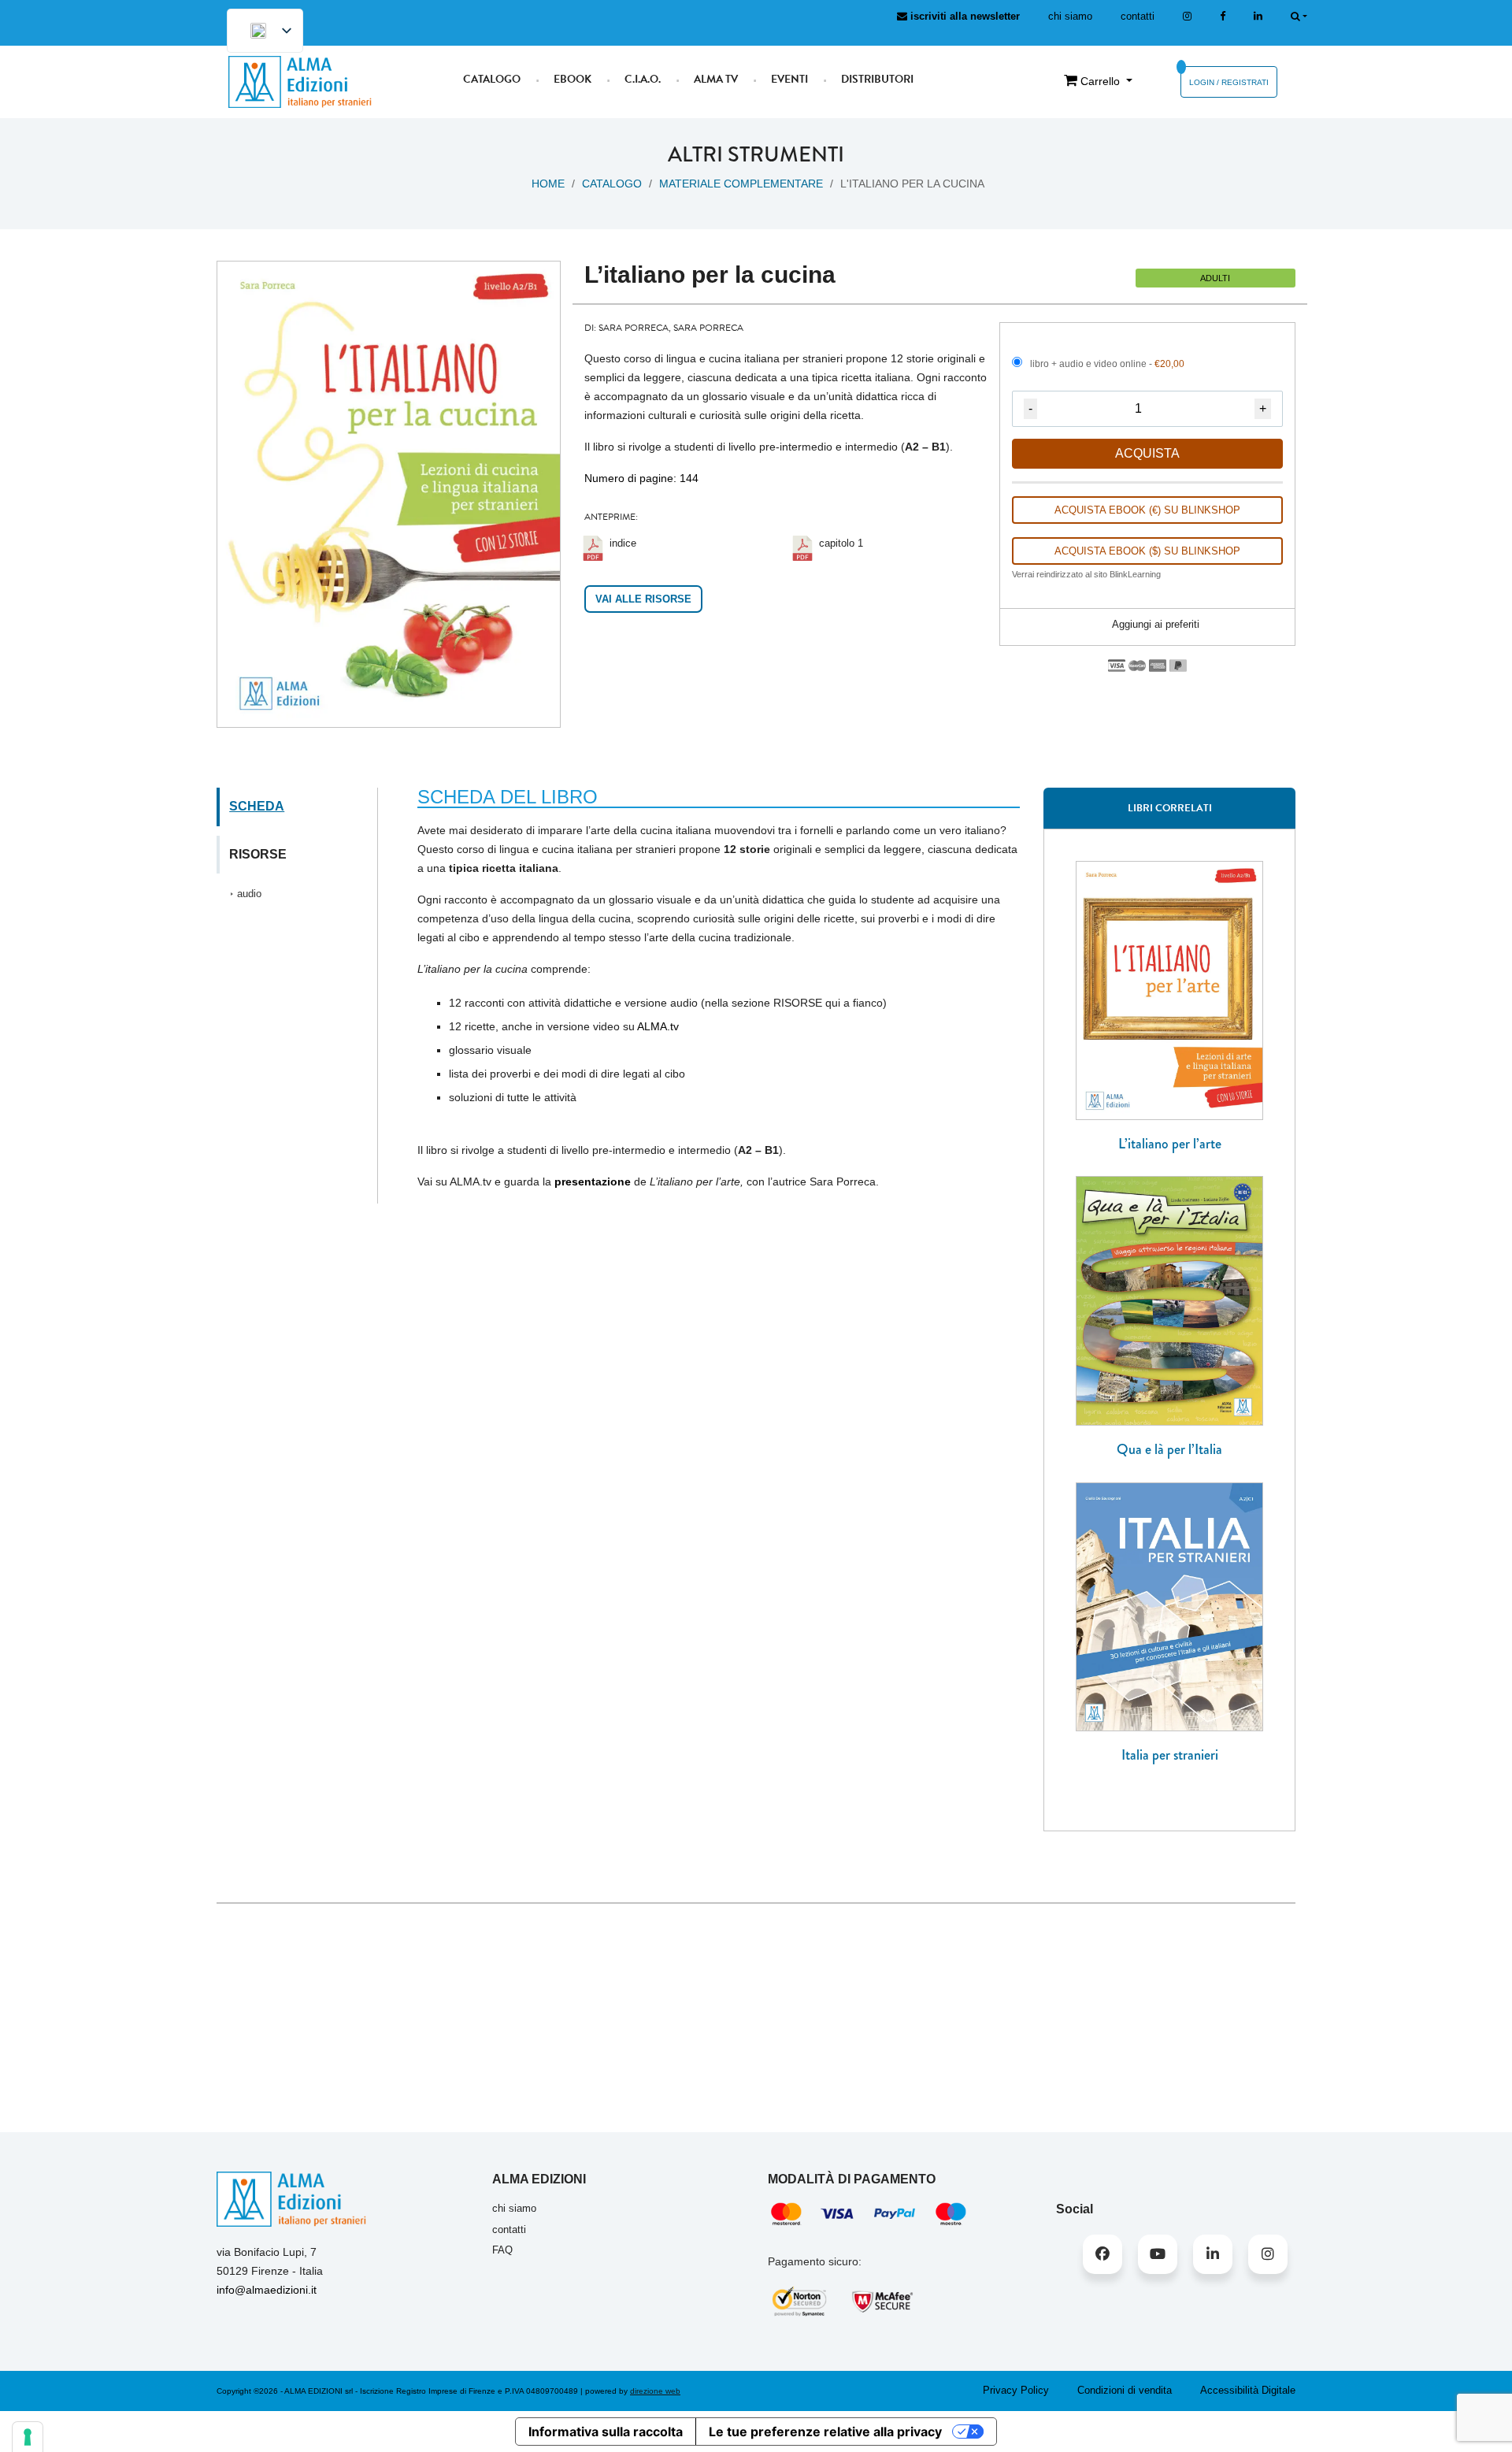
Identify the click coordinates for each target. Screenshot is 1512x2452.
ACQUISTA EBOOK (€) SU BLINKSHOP (1147, 510)
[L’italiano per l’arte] (1169, 989)
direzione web (655, 2391)
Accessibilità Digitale (1248, 2390)
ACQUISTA (1147, 453)
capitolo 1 (841, 543)
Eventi (789, 79)
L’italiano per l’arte (1170, 1144)
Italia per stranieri (1170, 1755)
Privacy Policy (1016, 2390)
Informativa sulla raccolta (606, 2432)
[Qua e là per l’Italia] (1169, 1300)
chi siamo (1070, 16)
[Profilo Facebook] (1102, 2254)
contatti (1138, 16)
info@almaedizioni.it (267, 2290)
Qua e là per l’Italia (1169, 1449)
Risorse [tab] (258, 854)
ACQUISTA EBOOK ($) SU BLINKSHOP (1147, 551)
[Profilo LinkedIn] (1258, 16)
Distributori (877, 79)
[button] (1147, 625)
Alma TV (716, 79)
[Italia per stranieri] (1169, 1606)
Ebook (573, 79)
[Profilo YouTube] (1158, 2254)
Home (548, 184)
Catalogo (492, 79)
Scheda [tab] (257, 806)
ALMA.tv (658, 1026)
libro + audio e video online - (1107, 364)
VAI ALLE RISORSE (643, 599)
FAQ (502, 2250)
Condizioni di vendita (1125, 2390)
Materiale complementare (741, 184)
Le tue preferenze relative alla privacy (825, 2432)
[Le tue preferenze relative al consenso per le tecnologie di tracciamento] (28, 2437)
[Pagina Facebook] (1223, 16)
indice (623, 543)
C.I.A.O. (643, 79)
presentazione (593, 1181)
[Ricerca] (1299, 16)
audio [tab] (249, 894)
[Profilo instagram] (1187, 16)
